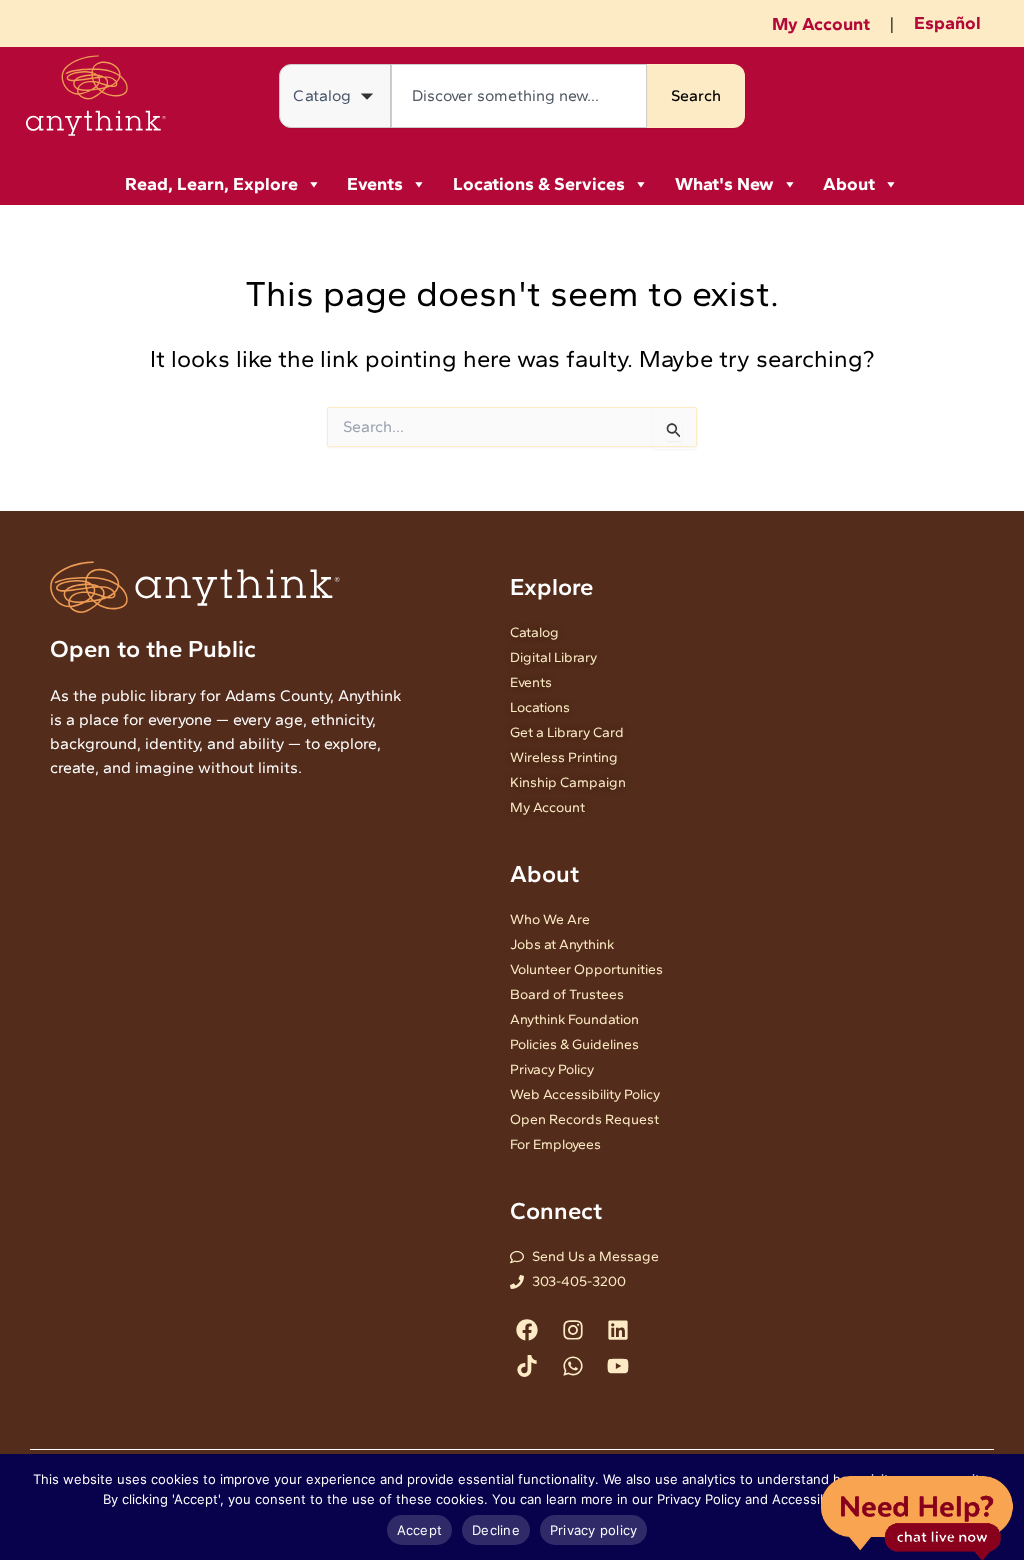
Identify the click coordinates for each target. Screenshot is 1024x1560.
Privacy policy (594, 1530)
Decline (496, 1530)
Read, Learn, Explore (211, 184)
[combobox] (518, 96)
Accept (420, 1530)
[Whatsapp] (572, 1365)
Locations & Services (539, 184)
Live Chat (916, 1516)
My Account (821, 24)
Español (947, 23)
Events (375, 184)
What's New (724, 184)
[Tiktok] (527, 1365)
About (849, 184)
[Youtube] (617, 1365)
